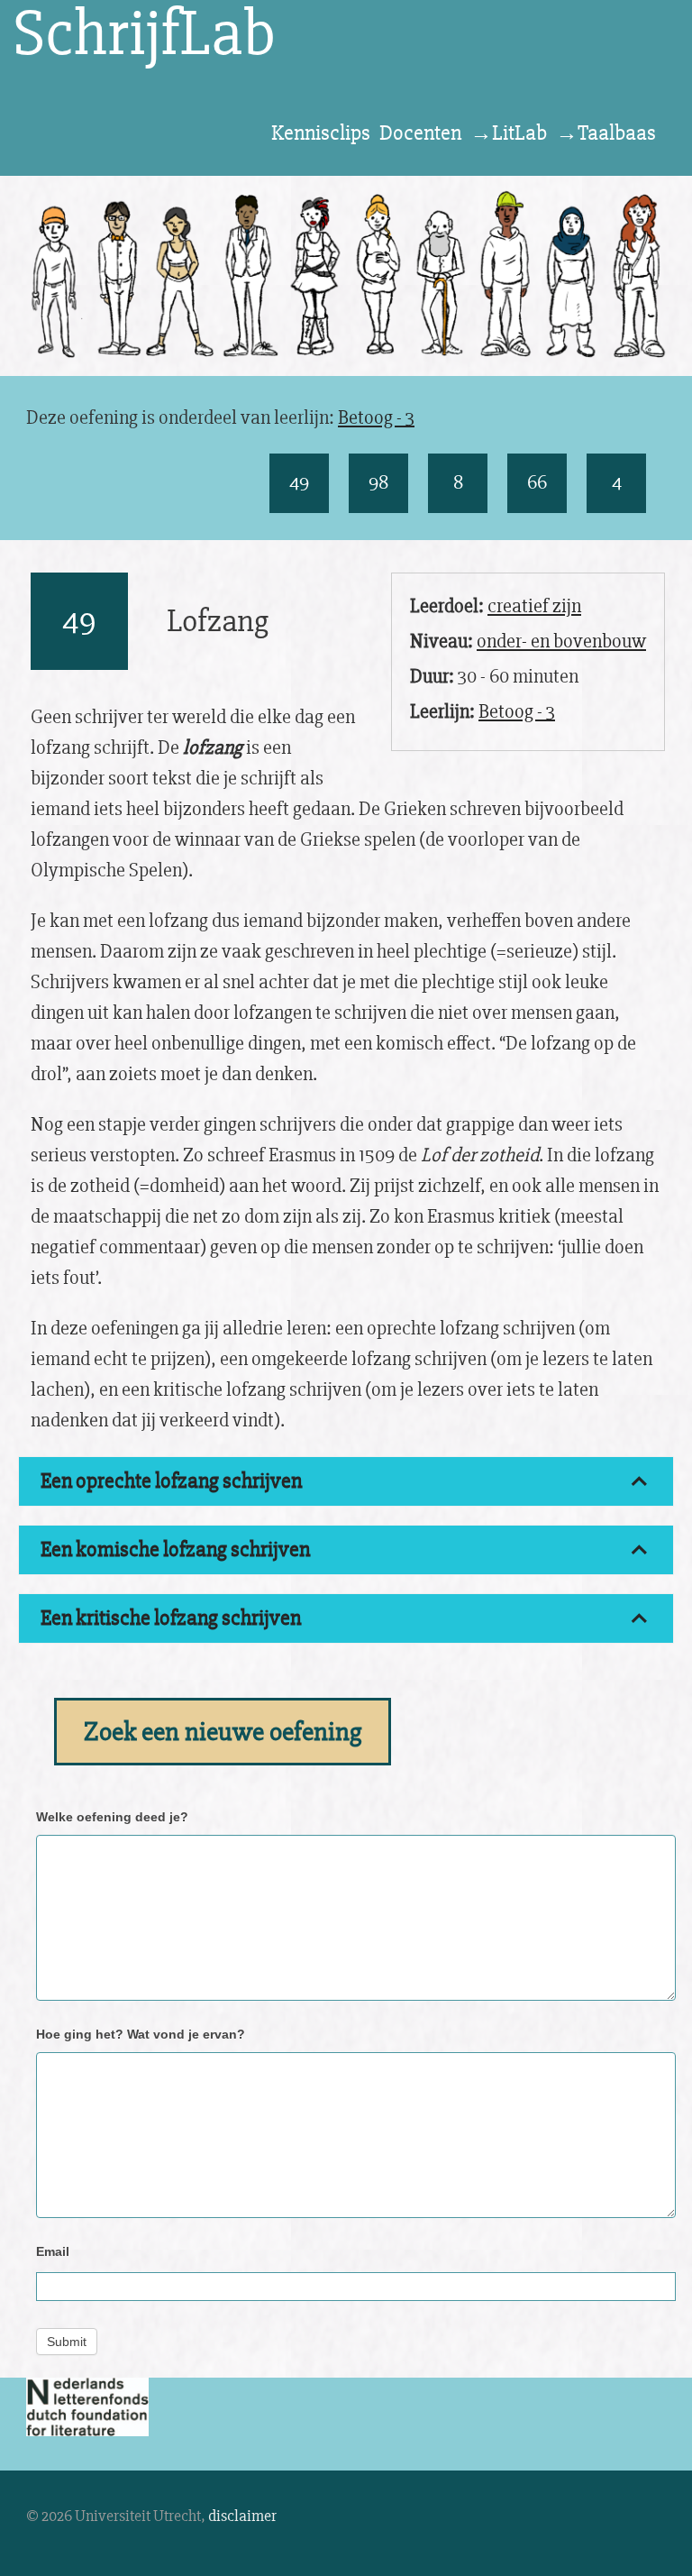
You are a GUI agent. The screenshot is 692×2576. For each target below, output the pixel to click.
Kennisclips (321, 133)
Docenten (420, 133)
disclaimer (242, 2516)
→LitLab (509, 133)
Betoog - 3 (376, 418)
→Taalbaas (606, 133)
